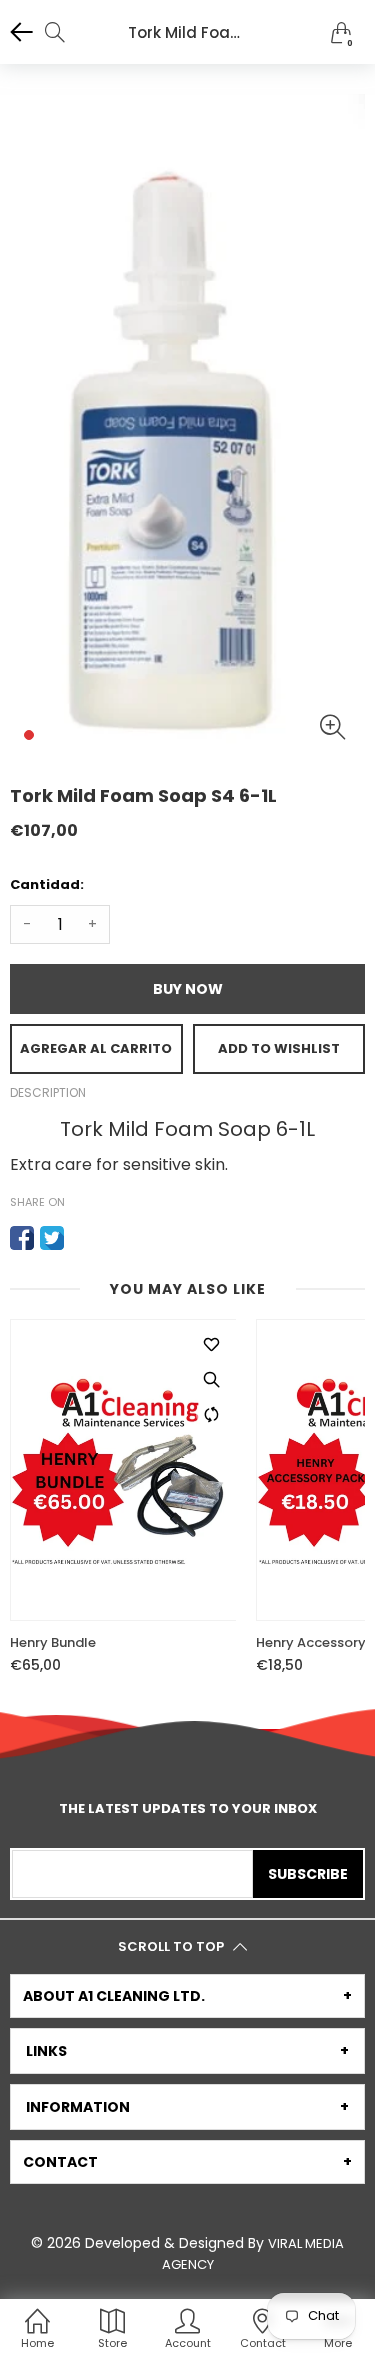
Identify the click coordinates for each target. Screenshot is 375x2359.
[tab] (187, 1996)
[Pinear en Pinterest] (82, 1238)
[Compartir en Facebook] (22, 1238)
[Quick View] (211, 1379)
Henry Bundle (53, 1643)
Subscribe (308, 1874)
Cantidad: (47, 884)
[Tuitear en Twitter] (52, 1238)
